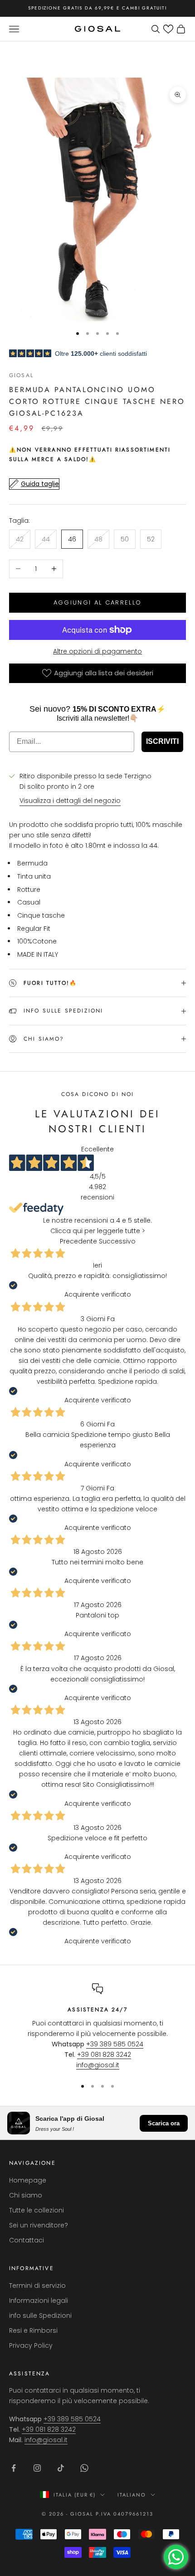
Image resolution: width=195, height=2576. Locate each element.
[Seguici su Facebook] (14, 2468)
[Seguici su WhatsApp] (84, 2468)
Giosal (21, 375)
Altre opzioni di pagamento (97, 651)
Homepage (28, 2180)
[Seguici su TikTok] (61, 2468)
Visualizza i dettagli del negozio (70, 801)
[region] (97, 2027)
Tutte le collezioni (37, 2210)
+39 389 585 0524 (115, 2044)
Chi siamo (26, 2195)
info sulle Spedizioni (40, 2315)
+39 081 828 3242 (104, 2055)
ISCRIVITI (162, 741)
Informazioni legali (39, 2301)
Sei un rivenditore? (39, 2225)
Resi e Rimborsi (33, 2330)
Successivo (117, 1241)
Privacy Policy (31, 2345)
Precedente (78, 1241)
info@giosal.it (98, 2065)
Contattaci (27, 2240)
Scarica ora (164, 2123)
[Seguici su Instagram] (37, 2468)
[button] (168, 29)
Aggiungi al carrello (98, 602)
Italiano (132, 2495)
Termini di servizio (37, 2286)
